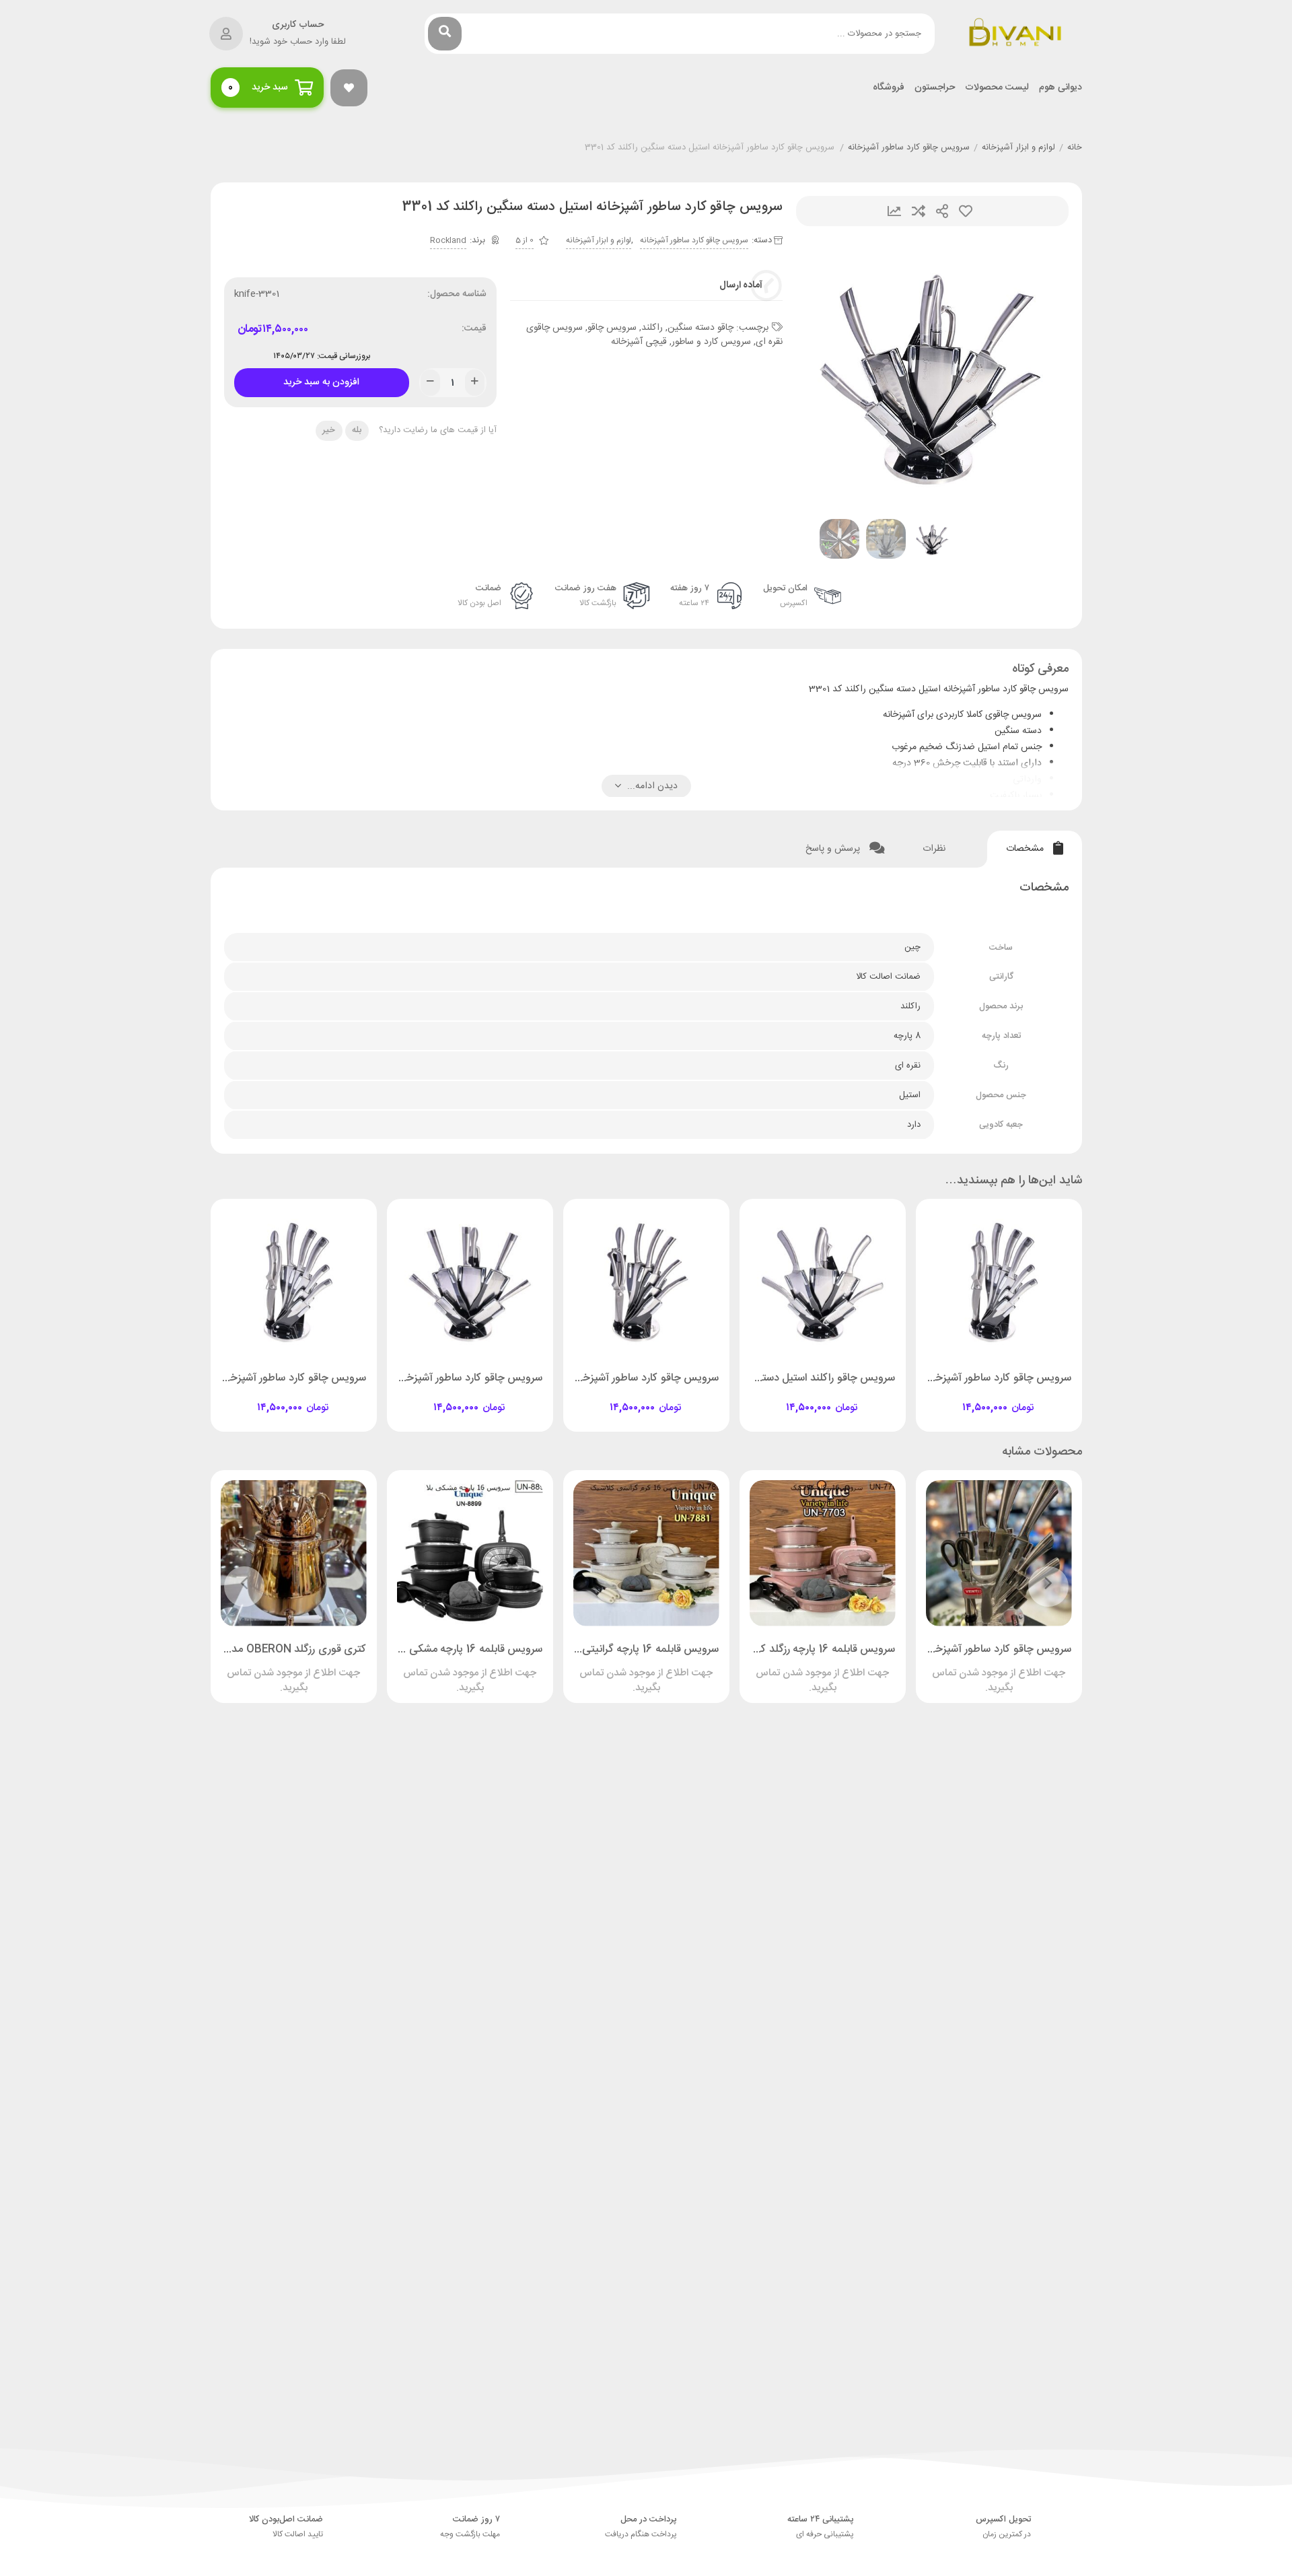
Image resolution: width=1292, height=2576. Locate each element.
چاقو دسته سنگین (701, 328)
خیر (329, 430)
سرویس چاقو (612, 328)
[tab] (1035, 849)
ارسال (942, 211)
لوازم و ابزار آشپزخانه (1018, 148)
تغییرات (894, 211)
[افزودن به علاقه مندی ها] (960, 1396)
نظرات (935, 849)
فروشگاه (889, 88)
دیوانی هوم (1061, 88)
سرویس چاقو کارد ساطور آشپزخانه (909, 148)
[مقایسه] (986, 1396)
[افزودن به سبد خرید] (1037, 1396)
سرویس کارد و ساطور (711, 342)
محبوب (966, 211)
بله (357, 430)
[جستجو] (445, 34)
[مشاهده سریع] (1011, 1396)
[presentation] (823, 373)
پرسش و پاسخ (834, 849)
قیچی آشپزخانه (639, 342)
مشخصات (1026, 849)
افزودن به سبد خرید (322, 379)
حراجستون (935, 88)
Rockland (448, 240)
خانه (1075, 148)
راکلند (652, 328)
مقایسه (919, 211)
